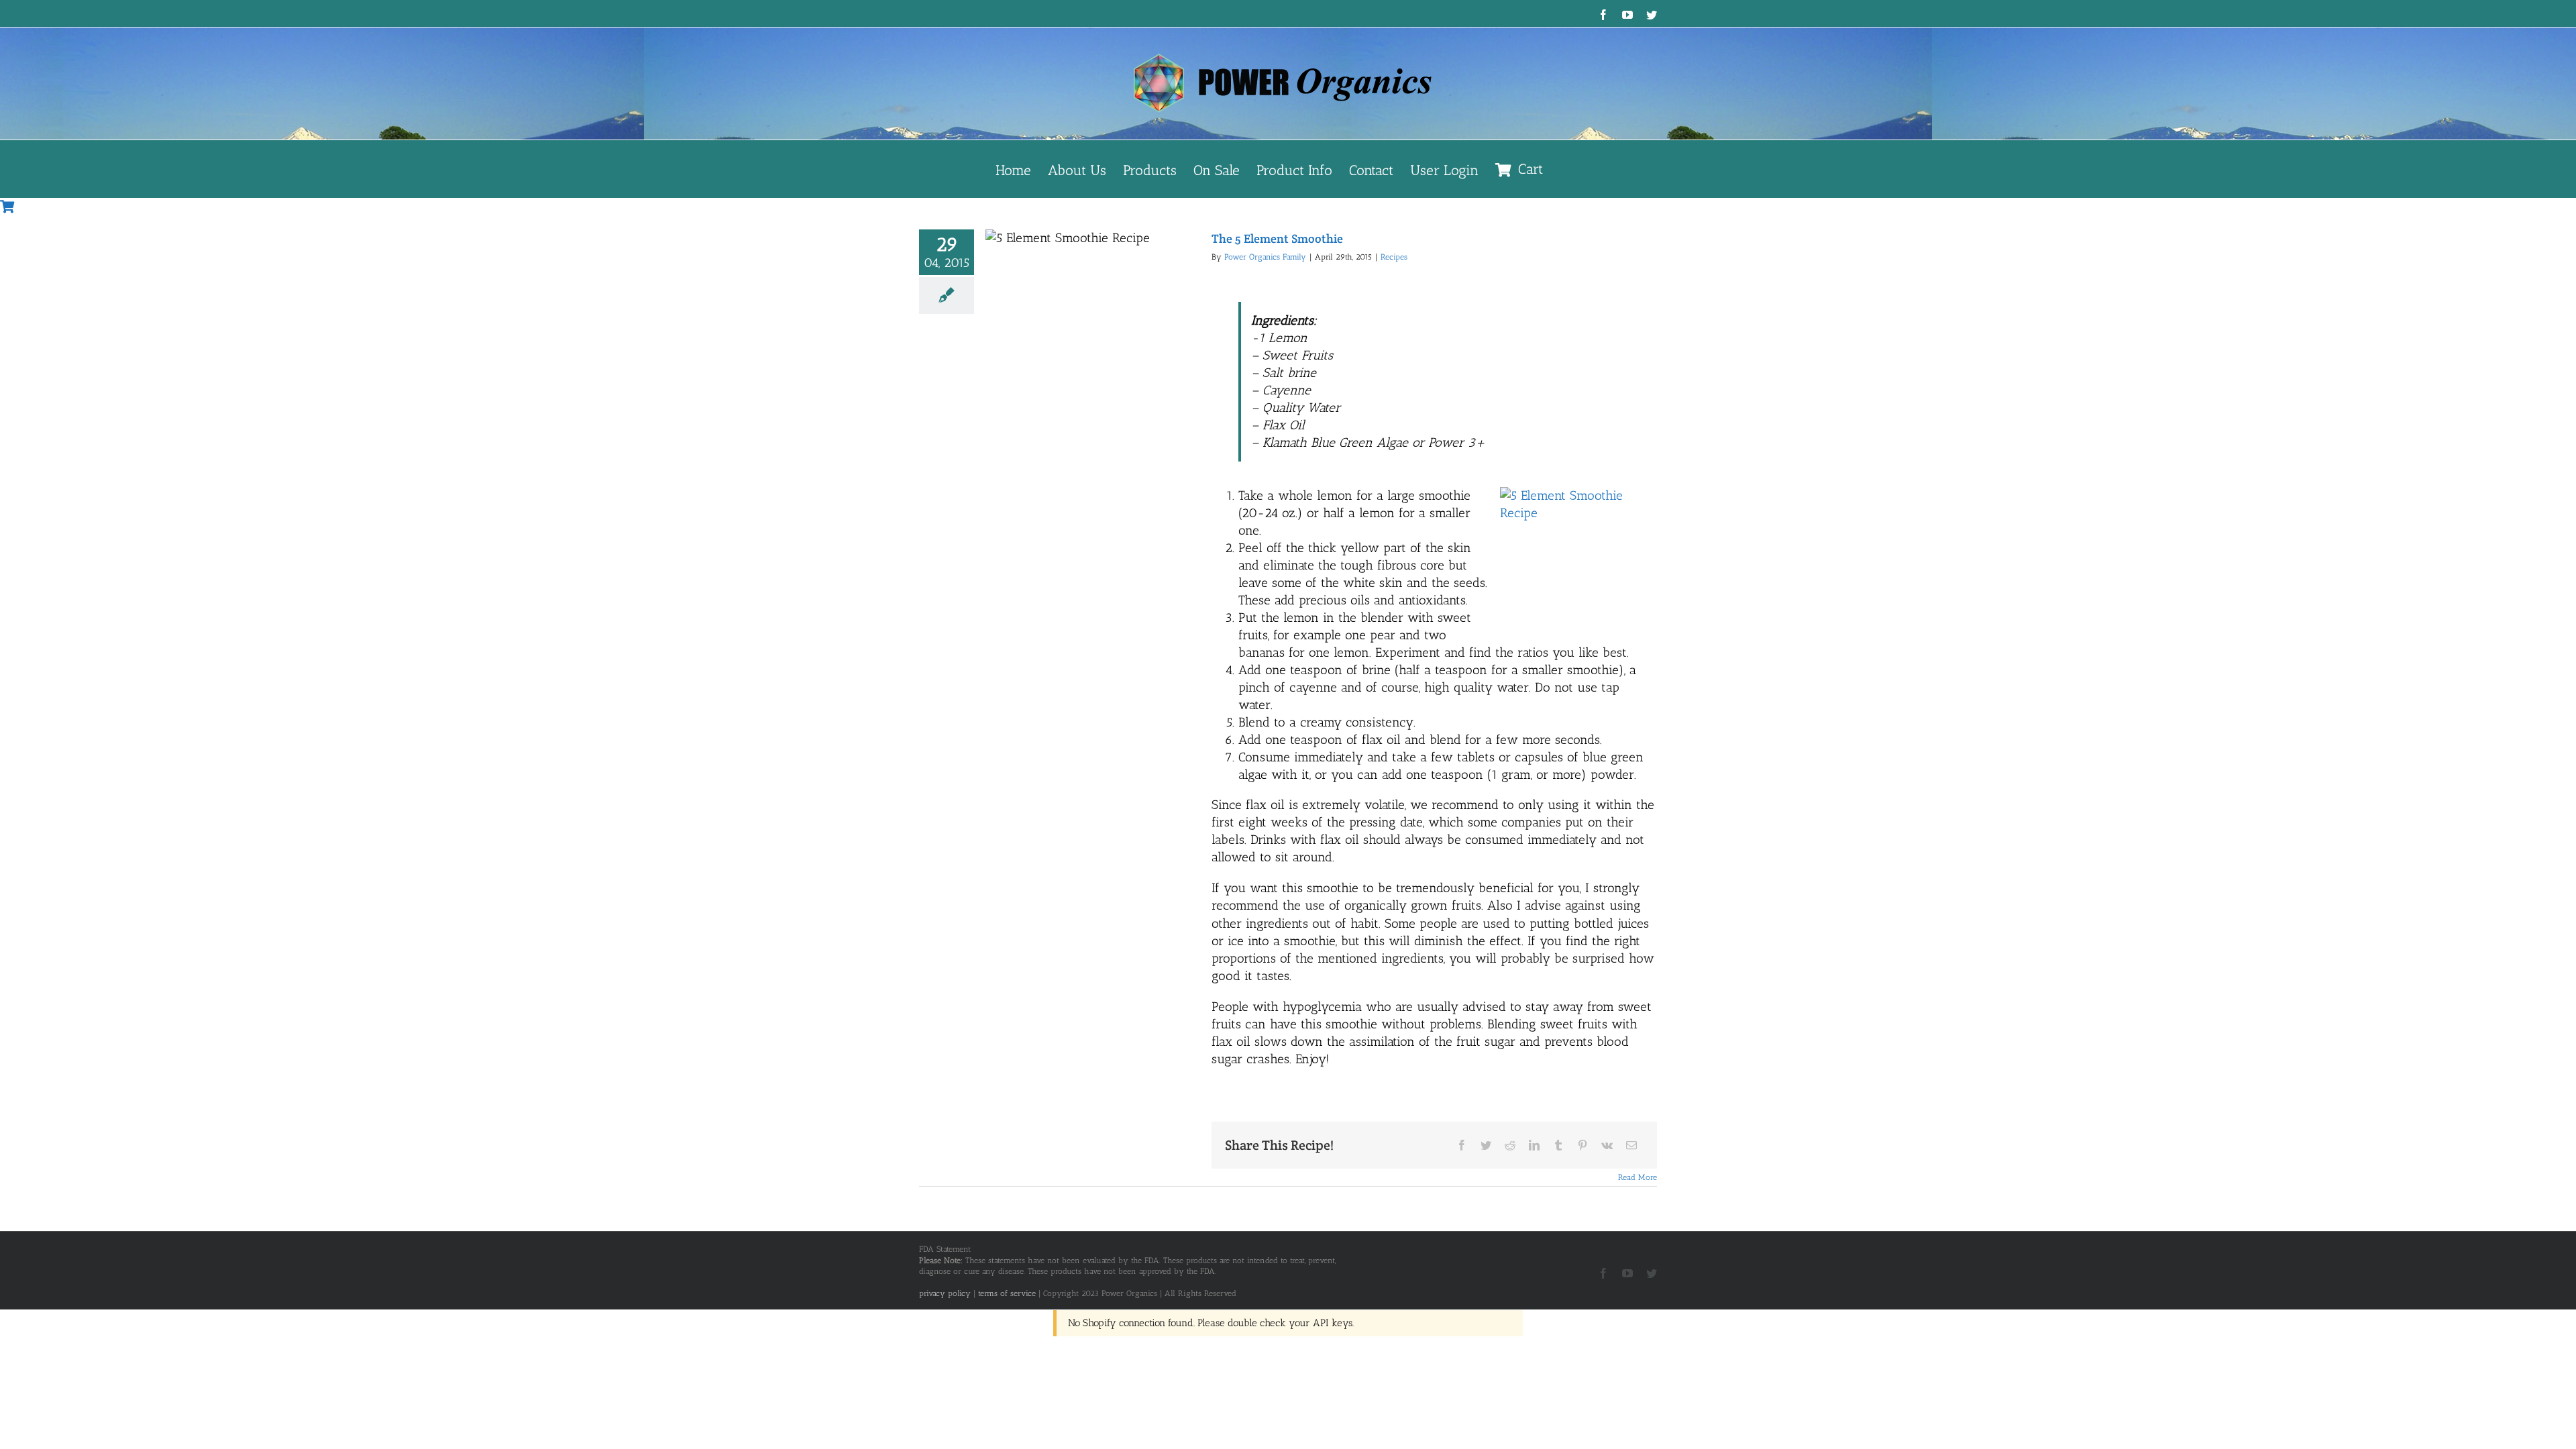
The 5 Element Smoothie (1277, 238)
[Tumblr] (1558, 1145)
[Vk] (1607, 1145)
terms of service (1007, 1293)
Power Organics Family (1265, 257)
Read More (1638, 1177)
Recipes (1394, 257)
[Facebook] (1462, 1145)
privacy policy (945, 1293)
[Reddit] (1510, 1145)
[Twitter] (1486, 1145)
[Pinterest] (1582, 1145)
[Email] (1631, 1145)
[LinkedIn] (1534, 1145)
